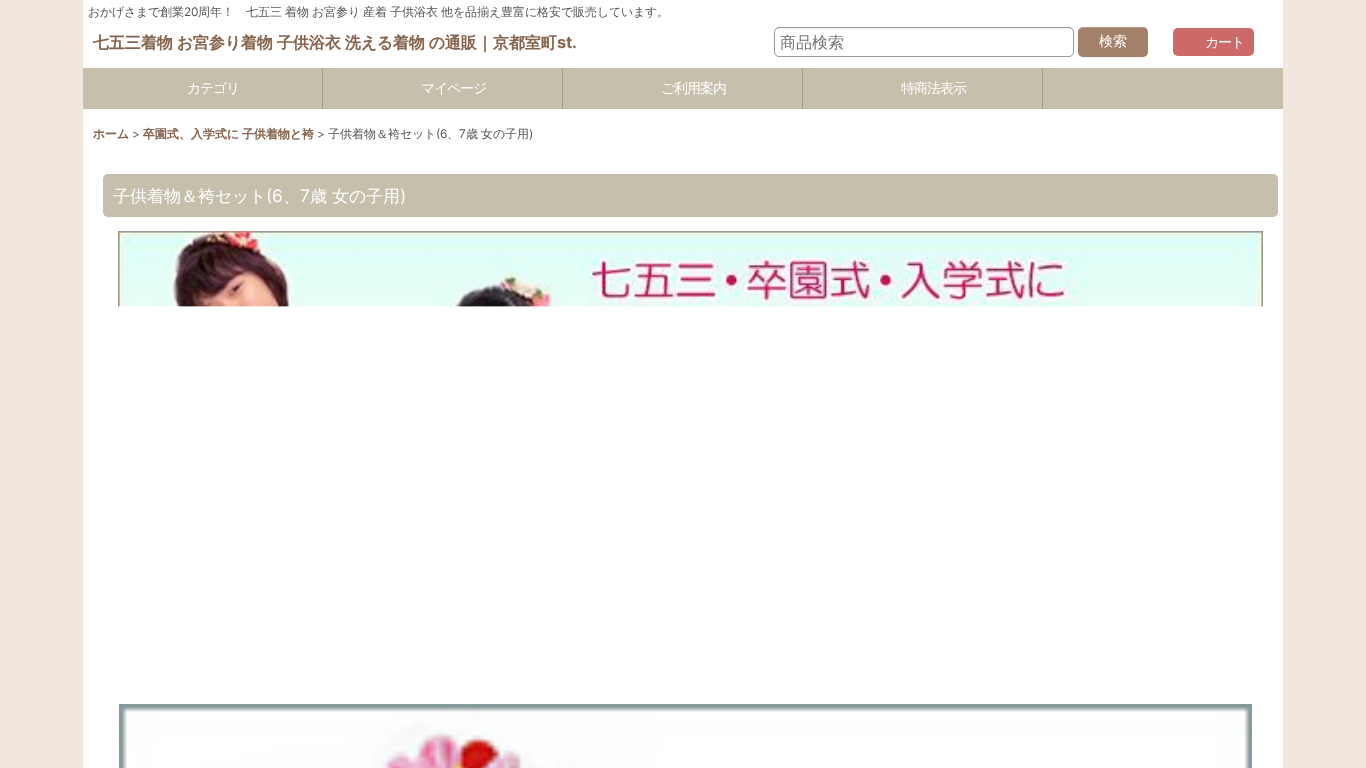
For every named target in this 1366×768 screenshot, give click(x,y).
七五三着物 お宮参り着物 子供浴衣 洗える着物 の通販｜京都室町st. (335, 42)
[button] (1163, 88)
